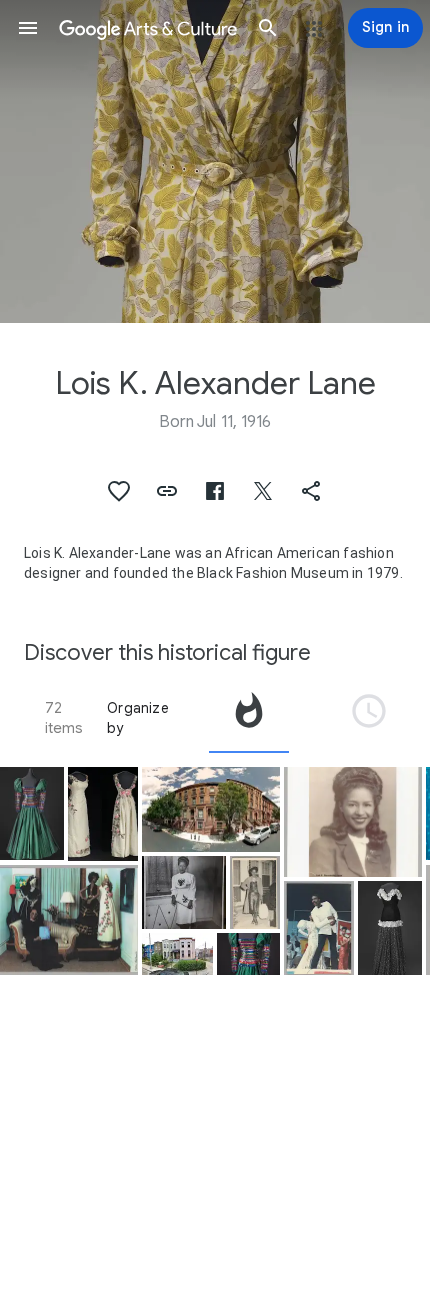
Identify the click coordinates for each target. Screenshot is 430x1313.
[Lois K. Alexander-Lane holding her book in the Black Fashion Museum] (69, 920)
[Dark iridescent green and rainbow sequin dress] (32, 814)
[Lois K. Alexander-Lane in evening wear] (255, 892)
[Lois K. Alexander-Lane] (184, 892)
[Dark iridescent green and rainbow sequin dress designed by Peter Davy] (248, 954)
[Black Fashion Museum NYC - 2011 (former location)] (211, 810)
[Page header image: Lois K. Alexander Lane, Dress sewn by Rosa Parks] (215, 161)
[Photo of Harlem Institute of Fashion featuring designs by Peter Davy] (319, 928)
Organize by (138, 718)
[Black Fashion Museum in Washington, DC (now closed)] (177, 954)
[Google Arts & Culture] (148, 28)
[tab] (249, 718)
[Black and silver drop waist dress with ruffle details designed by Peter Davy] (390, 928)
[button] (28, 28)
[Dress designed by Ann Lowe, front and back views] (103, 814)
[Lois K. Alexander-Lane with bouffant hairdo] (353, 822)
